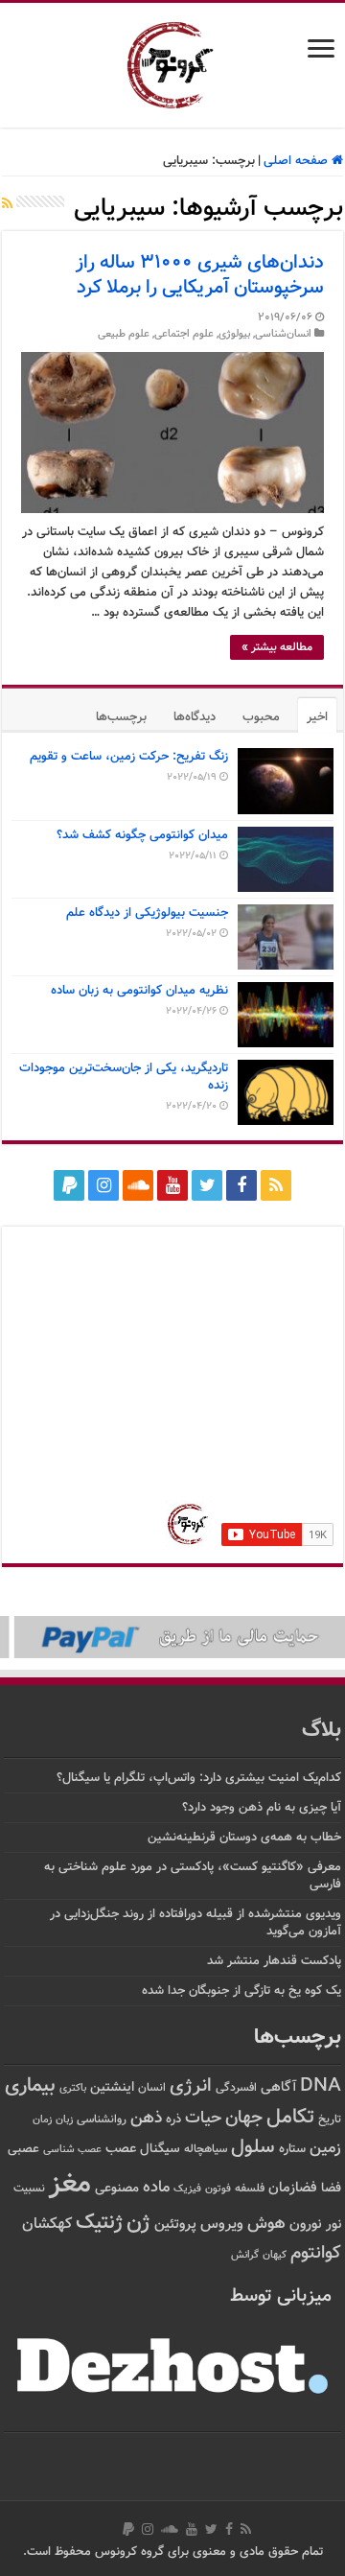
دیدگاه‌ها (195, 717)
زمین (325, 2148)
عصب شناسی (72, 2149)
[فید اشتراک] (7, 205)
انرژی (191, 2086)
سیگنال (160, 2149)
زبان (64, 2120)
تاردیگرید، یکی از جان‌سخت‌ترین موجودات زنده (124, 1077)
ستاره (292, 2149)
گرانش (245, 2255)
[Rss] (276, 1185)
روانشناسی (102, 2120)
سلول (253, 2148)
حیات (203, 2118)
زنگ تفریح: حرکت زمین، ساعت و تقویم (129, 757)
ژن (138, 2223)
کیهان (275, 2255)
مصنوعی (117, 2188)
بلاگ (322, 1731)
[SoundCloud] (138, 1185)
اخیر (317, 717)
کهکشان (47, 2225)
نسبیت (29, 2189)
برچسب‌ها (121, 717)
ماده (156, 2188)
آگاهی (278, 2087)
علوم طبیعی (124, 334)
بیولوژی (234, 334)
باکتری (73, 2088)
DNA (321, 2086)
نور (333, 2225)
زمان (42, 2119)
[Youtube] (172, 1185)
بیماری (30, 2086)
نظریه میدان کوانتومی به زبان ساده (139, 991)
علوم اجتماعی (184, 334)
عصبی (23, 2149)
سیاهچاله (206, 2150)
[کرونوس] (173, 61)
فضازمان (293, 2188)
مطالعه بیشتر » (277, 647)
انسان (152, 2088)
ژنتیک (99, 2223)
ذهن (146, 2118)
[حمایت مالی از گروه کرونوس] (172, 1637)
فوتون (218, 2189)
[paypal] (69, 1185)
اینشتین (112, 2087)
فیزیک (187, 2189)
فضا (331, 2188)
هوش (266, 2224)
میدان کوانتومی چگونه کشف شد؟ (142, 835)
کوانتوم (316, 2253)
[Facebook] (241, 1185)
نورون (306, 2225)
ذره (173, 2119)
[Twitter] (207, 1185)
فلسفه (250, 2189)
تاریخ (330, 2120)
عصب (121, 2149)
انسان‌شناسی (283, 334)
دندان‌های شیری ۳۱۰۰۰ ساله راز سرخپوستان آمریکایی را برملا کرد (200, 275)
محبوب (261, 717)
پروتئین (175, 2225)
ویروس (222, 2224)
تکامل (290, 2117)
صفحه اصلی (298, 161)
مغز (70, 2185)
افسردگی (236, 2088)
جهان (244, 2118)
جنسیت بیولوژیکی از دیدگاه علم (147, 913)
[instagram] (103, 1185)
